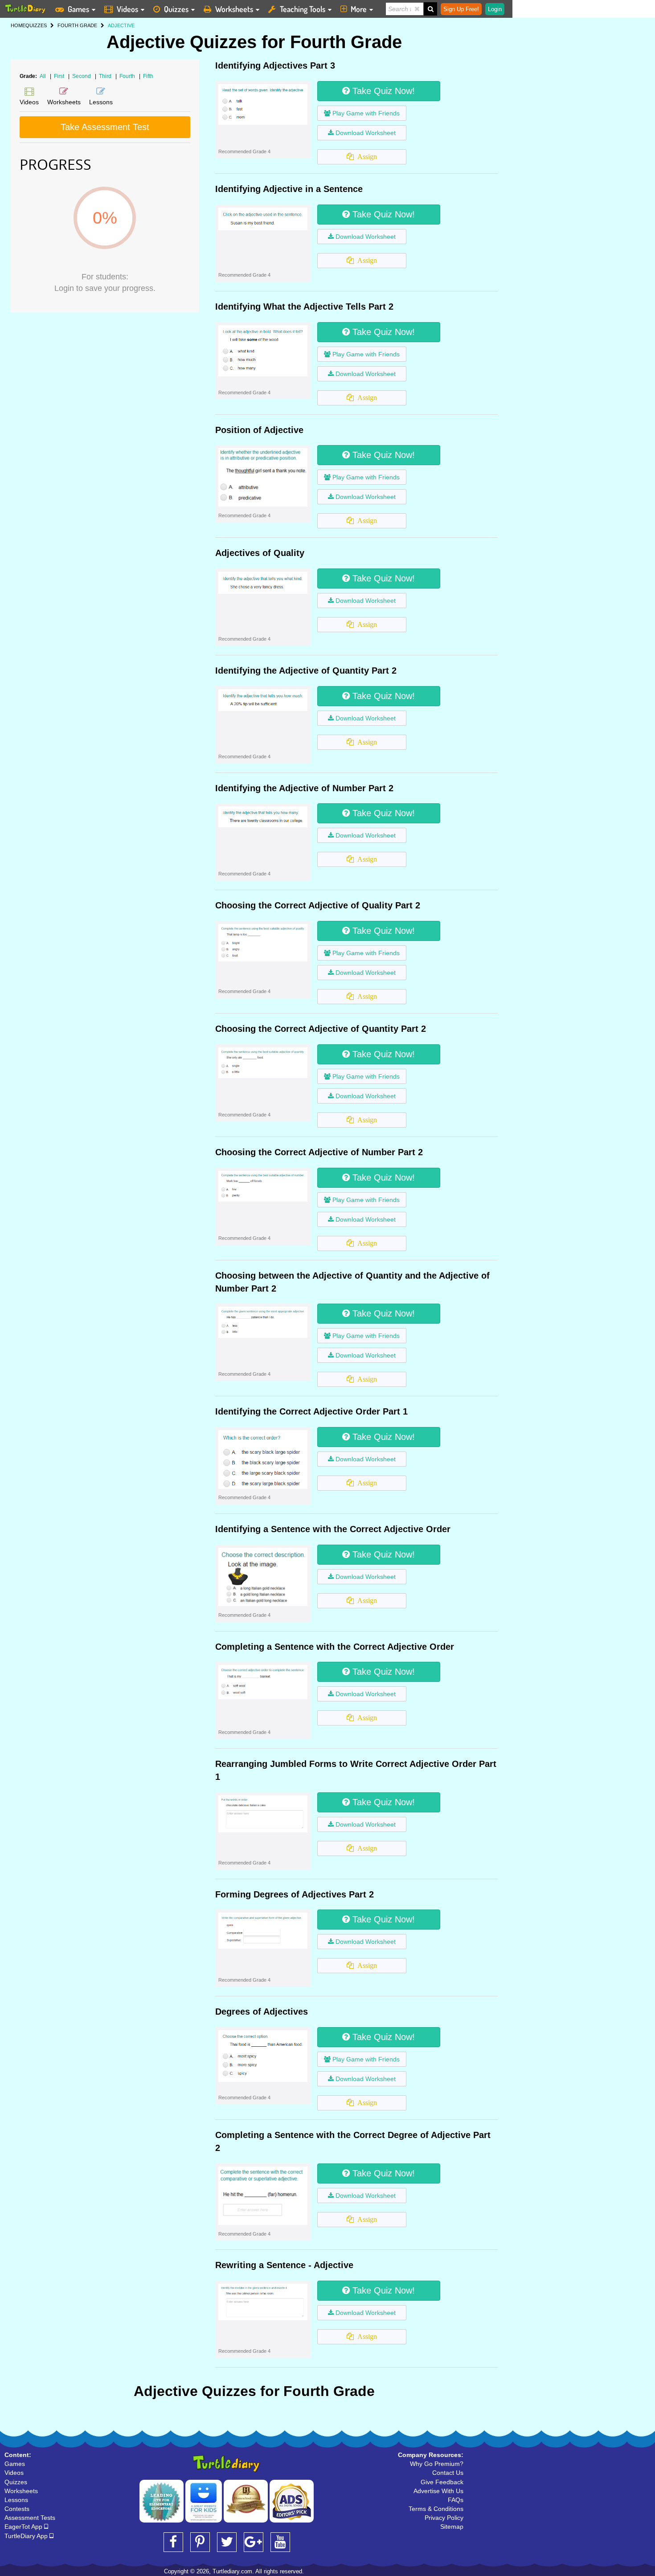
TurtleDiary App (27, 2536)
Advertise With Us (438, 2491)
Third (106, 76)
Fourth (128, 76)
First (60, 76)
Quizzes (176, 9)
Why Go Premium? (437, 2464)
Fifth (148, 76)
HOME (18, 25)
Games (78, 9)
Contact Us (448, 2473)
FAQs (456, 2500)
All (43, 76)
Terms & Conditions (436, 2509)
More (359, 9)
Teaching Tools (303, 9)
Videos (127, 9)
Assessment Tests (30, 2518)
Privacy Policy (444, 2518)
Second (82, 76)
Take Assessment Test (105, 127)
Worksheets (234, 9)
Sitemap (452, 2527)
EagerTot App (24, 2527)
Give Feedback (442, 2482)
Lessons (16, 2500)
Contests (17, 2509)
